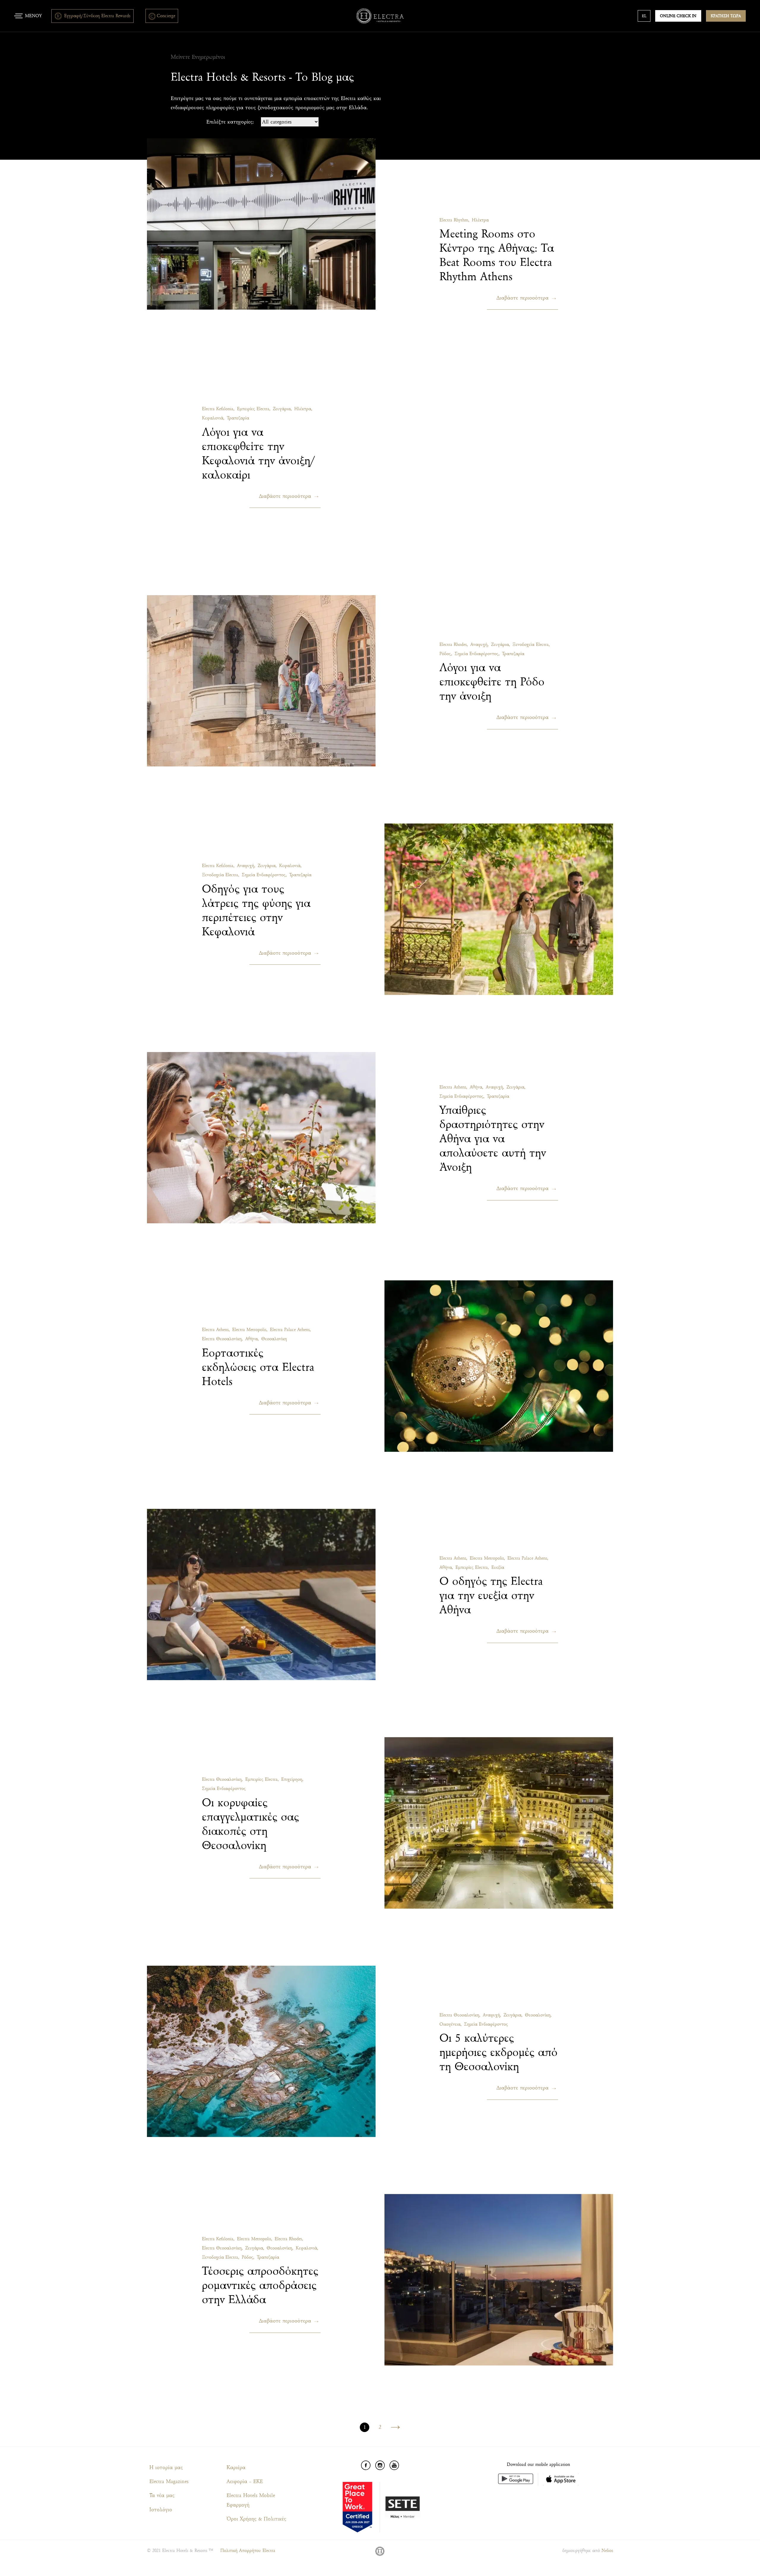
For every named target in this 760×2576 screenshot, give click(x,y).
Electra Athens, (453, 1087)
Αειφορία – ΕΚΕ (245, 2481)
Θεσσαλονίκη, (538, 2015)
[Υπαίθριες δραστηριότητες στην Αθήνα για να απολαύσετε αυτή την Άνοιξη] (261, 1138)
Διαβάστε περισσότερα (522, 298)
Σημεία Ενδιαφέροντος (224, 1789)
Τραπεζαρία (238, 418)
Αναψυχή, (479, 645)
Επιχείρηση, (292, 1779)
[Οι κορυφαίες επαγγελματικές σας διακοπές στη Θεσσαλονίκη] (499, 1823)
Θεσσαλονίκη (274, 1339)
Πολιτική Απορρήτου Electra (248, 2551)
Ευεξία (498, 1567)
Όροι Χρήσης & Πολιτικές (256, 2519)
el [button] (644, 16)
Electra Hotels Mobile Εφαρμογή (251, 2500)
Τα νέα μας (162, 2495)
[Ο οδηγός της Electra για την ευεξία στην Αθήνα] (261, 1595)
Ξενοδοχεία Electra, (531, 645)
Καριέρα (236, 2468)
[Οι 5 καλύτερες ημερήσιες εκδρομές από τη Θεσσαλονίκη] (261, 2051)
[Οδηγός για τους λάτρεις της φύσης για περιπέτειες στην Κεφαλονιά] (499, 909)
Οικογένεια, (451, 2024)
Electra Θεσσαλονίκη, (222, 1339)
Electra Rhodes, (454, 645)
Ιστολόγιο (161, 2510)
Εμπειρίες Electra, (254, 409)
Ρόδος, (446, 654)
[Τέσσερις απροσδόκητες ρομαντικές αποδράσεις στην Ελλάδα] (499, 2280)
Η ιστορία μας (166, 2468)
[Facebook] (366, 2465)
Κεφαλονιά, (213, 418)
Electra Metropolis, (250, 1330)
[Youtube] (394, 2465)
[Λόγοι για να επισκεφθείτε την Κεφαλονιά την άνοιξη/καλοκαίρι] (499, 452)
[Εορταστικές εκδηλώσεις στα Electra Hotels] (499, 1366)
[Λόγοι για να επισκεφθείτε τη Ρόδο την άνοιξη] (261, 681)
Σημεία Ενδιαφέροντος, (477, 654)
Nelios (607, 2551)
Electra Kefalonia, (218, 409)
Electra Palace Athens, (290, 1330)
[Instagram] (380, 2465)
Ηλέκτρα (480, 220)
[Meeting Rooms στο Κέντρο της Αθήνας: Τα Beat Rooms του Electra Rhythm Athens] (261, 224)
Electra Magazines (169, 2481)
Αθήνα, (476, 1087)
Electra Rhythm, (454, 220)
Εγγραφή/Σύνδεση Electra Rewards (97, 16)
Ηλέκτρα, (303, 409)
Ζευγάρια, (282, 409)
